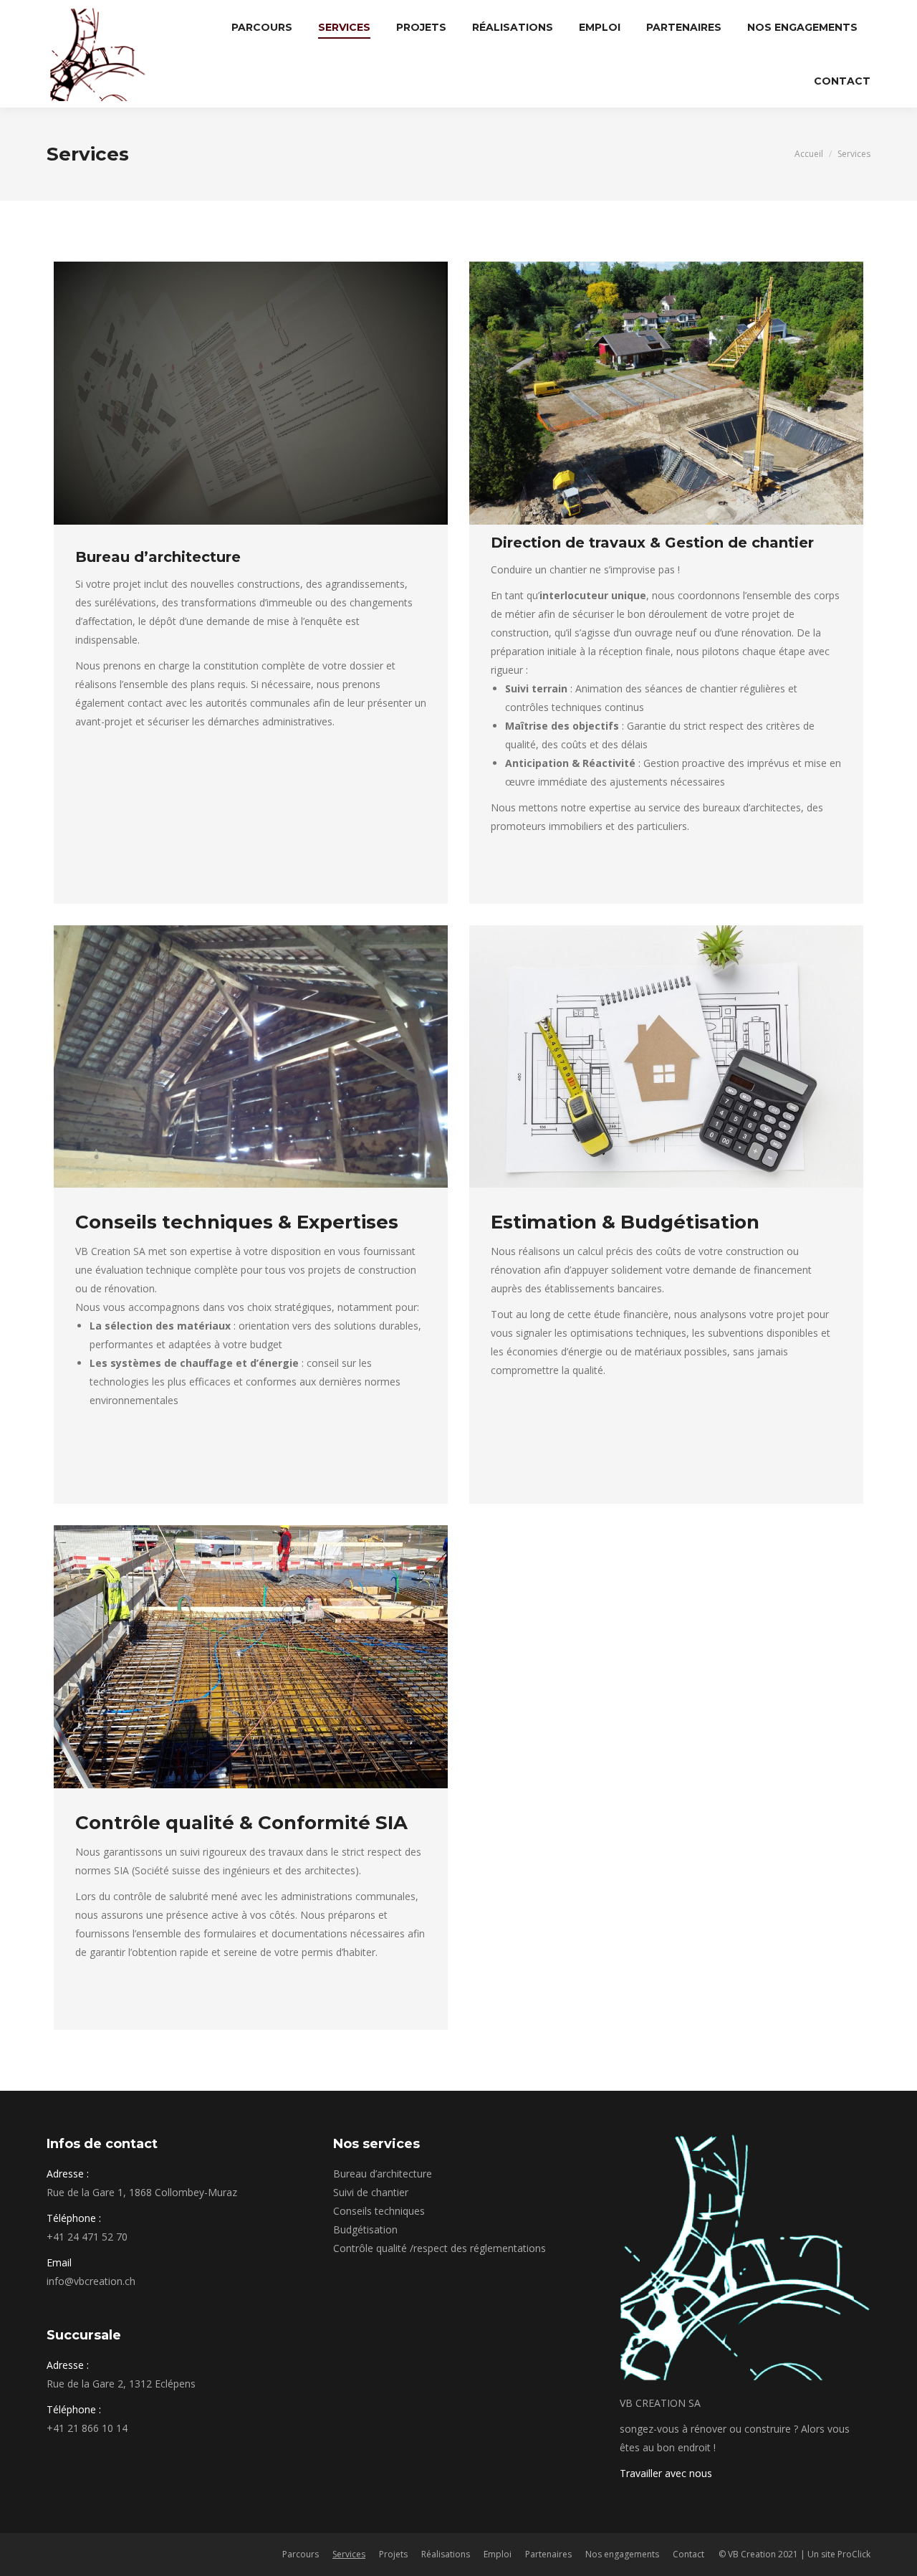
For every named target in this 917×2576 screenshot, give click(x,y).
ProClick (854, 2554)
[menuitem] (262, 27)
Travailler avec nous (666, 2473)
